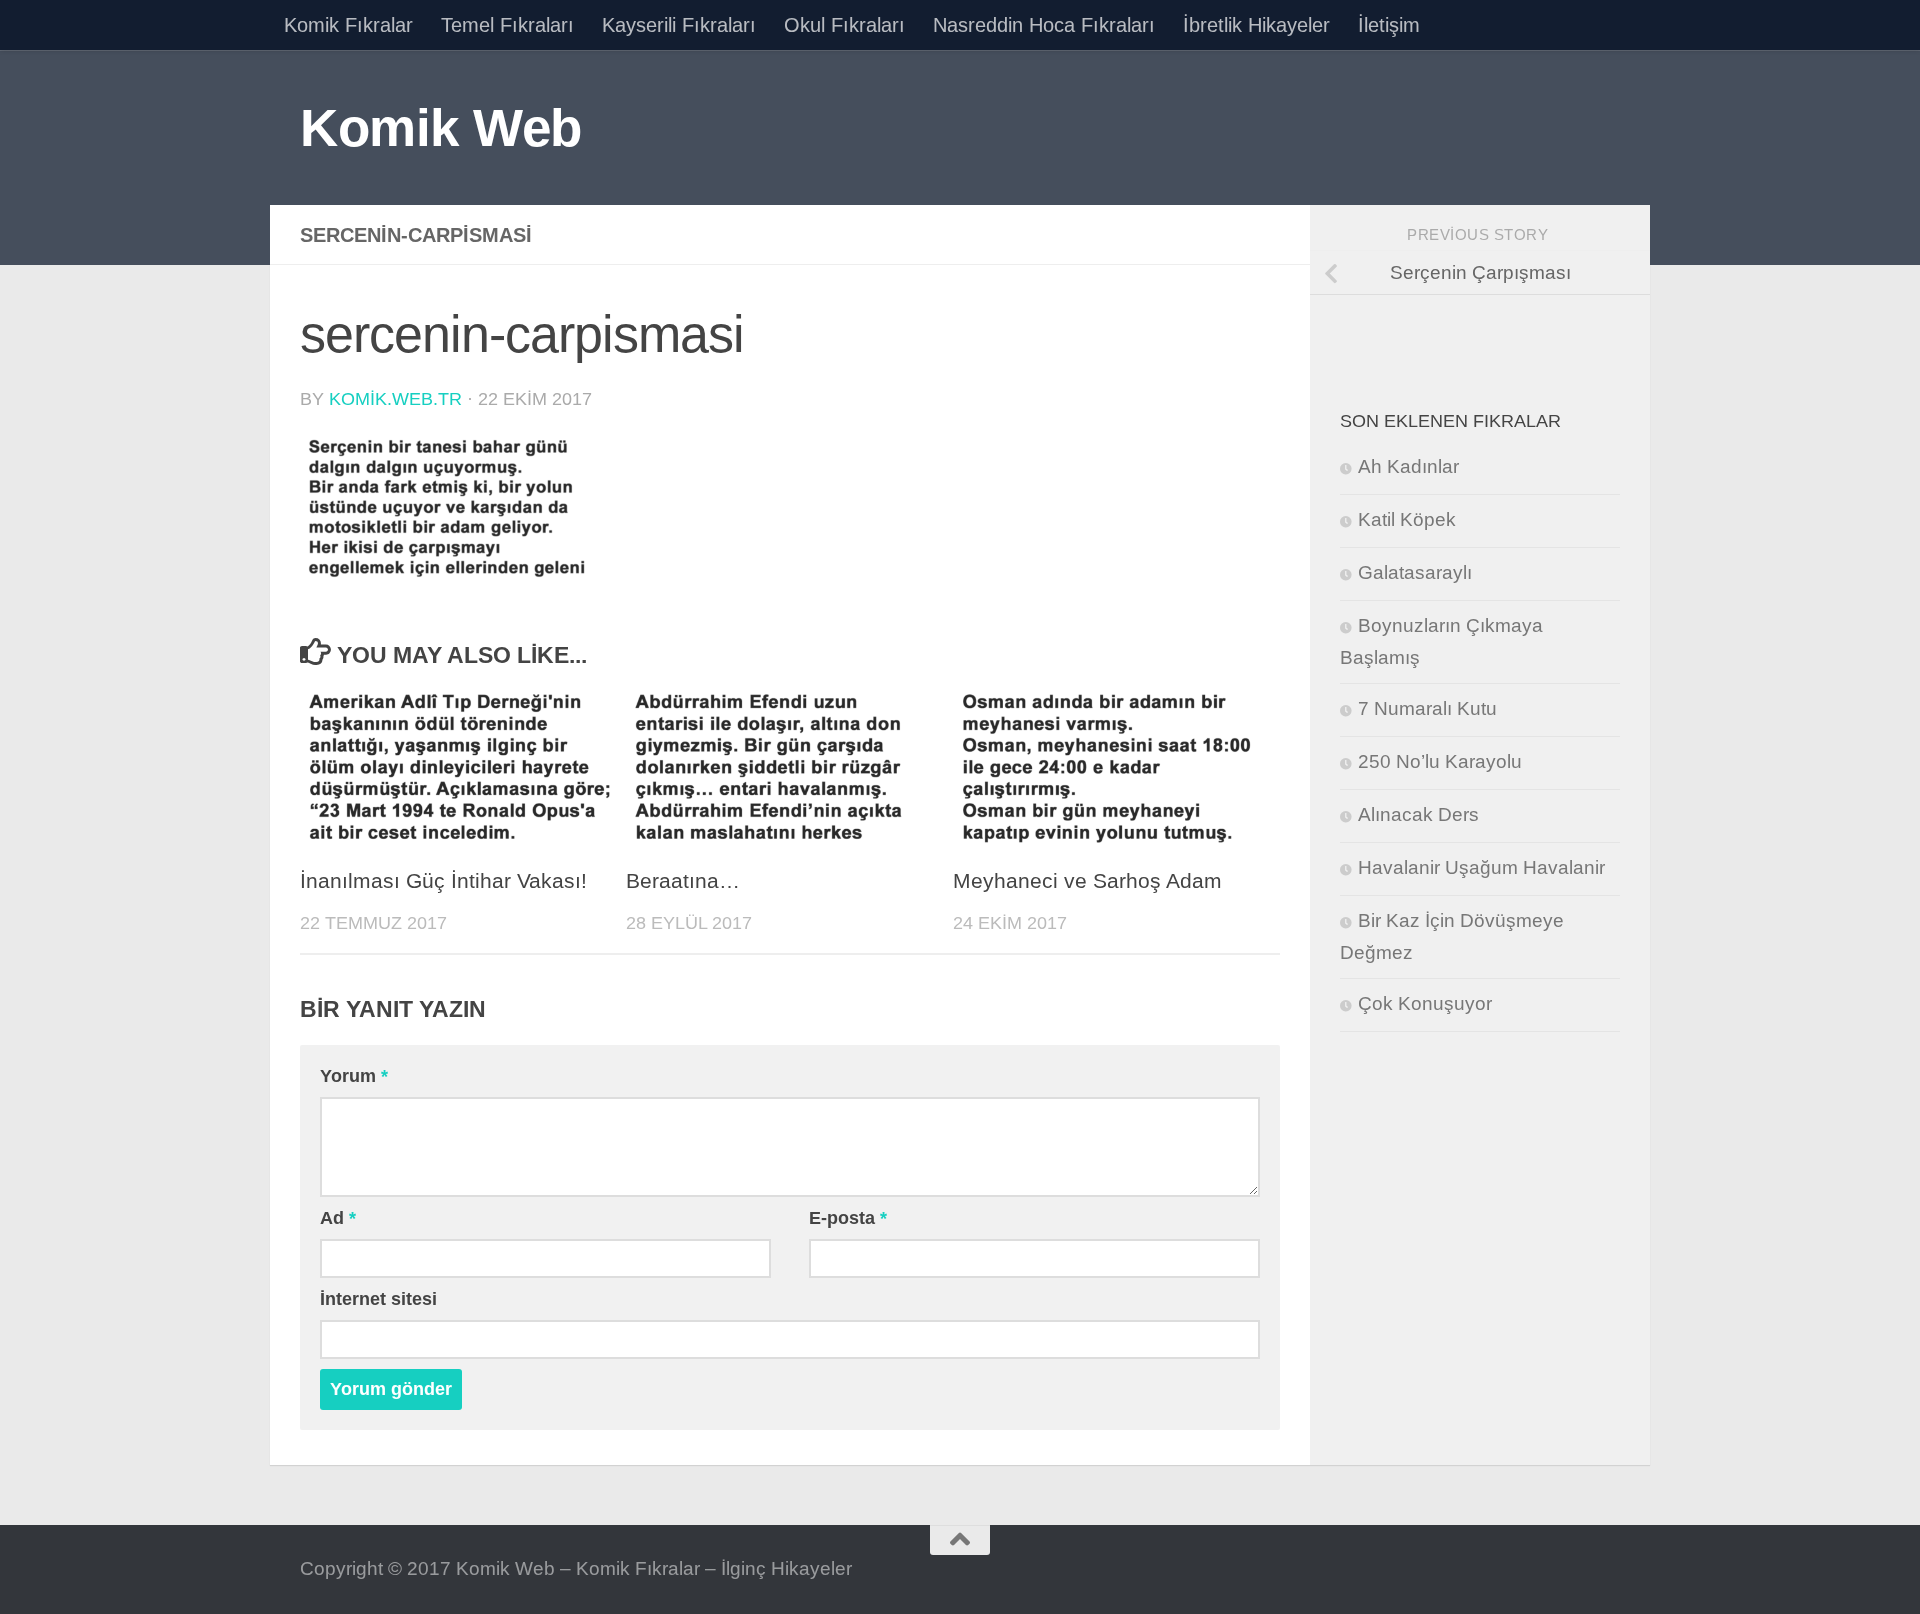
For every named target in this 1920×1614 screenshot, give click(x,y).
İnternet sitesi (378, 1299)
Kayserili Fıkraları (679, 25)
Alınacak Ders (1418, 814)
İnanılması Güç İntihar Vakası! (443, 881)
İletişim (1389, 25)
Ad (338, 1218)
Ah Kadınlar (1408, 466)
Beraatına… (683, 881)
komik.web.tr (395, 399)
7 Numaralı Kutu (1427, 708)
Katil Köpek (1407, 519)
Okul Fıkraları (844, 25)
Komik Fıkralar (348, 25)
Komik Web (441, 127)
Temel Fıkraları (507, 25)
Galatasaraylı (1415, 572)
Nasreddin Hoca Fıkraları (1044, 25)
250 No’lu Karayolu (1440, 761)
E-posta (848, 1218)
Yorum (354, 1076)
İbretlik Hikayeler (1256, 25)
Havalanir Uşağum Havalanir (1481, 867)
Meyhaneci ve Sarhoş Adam (1087, 881)
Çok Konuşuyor (1425, 1003)
